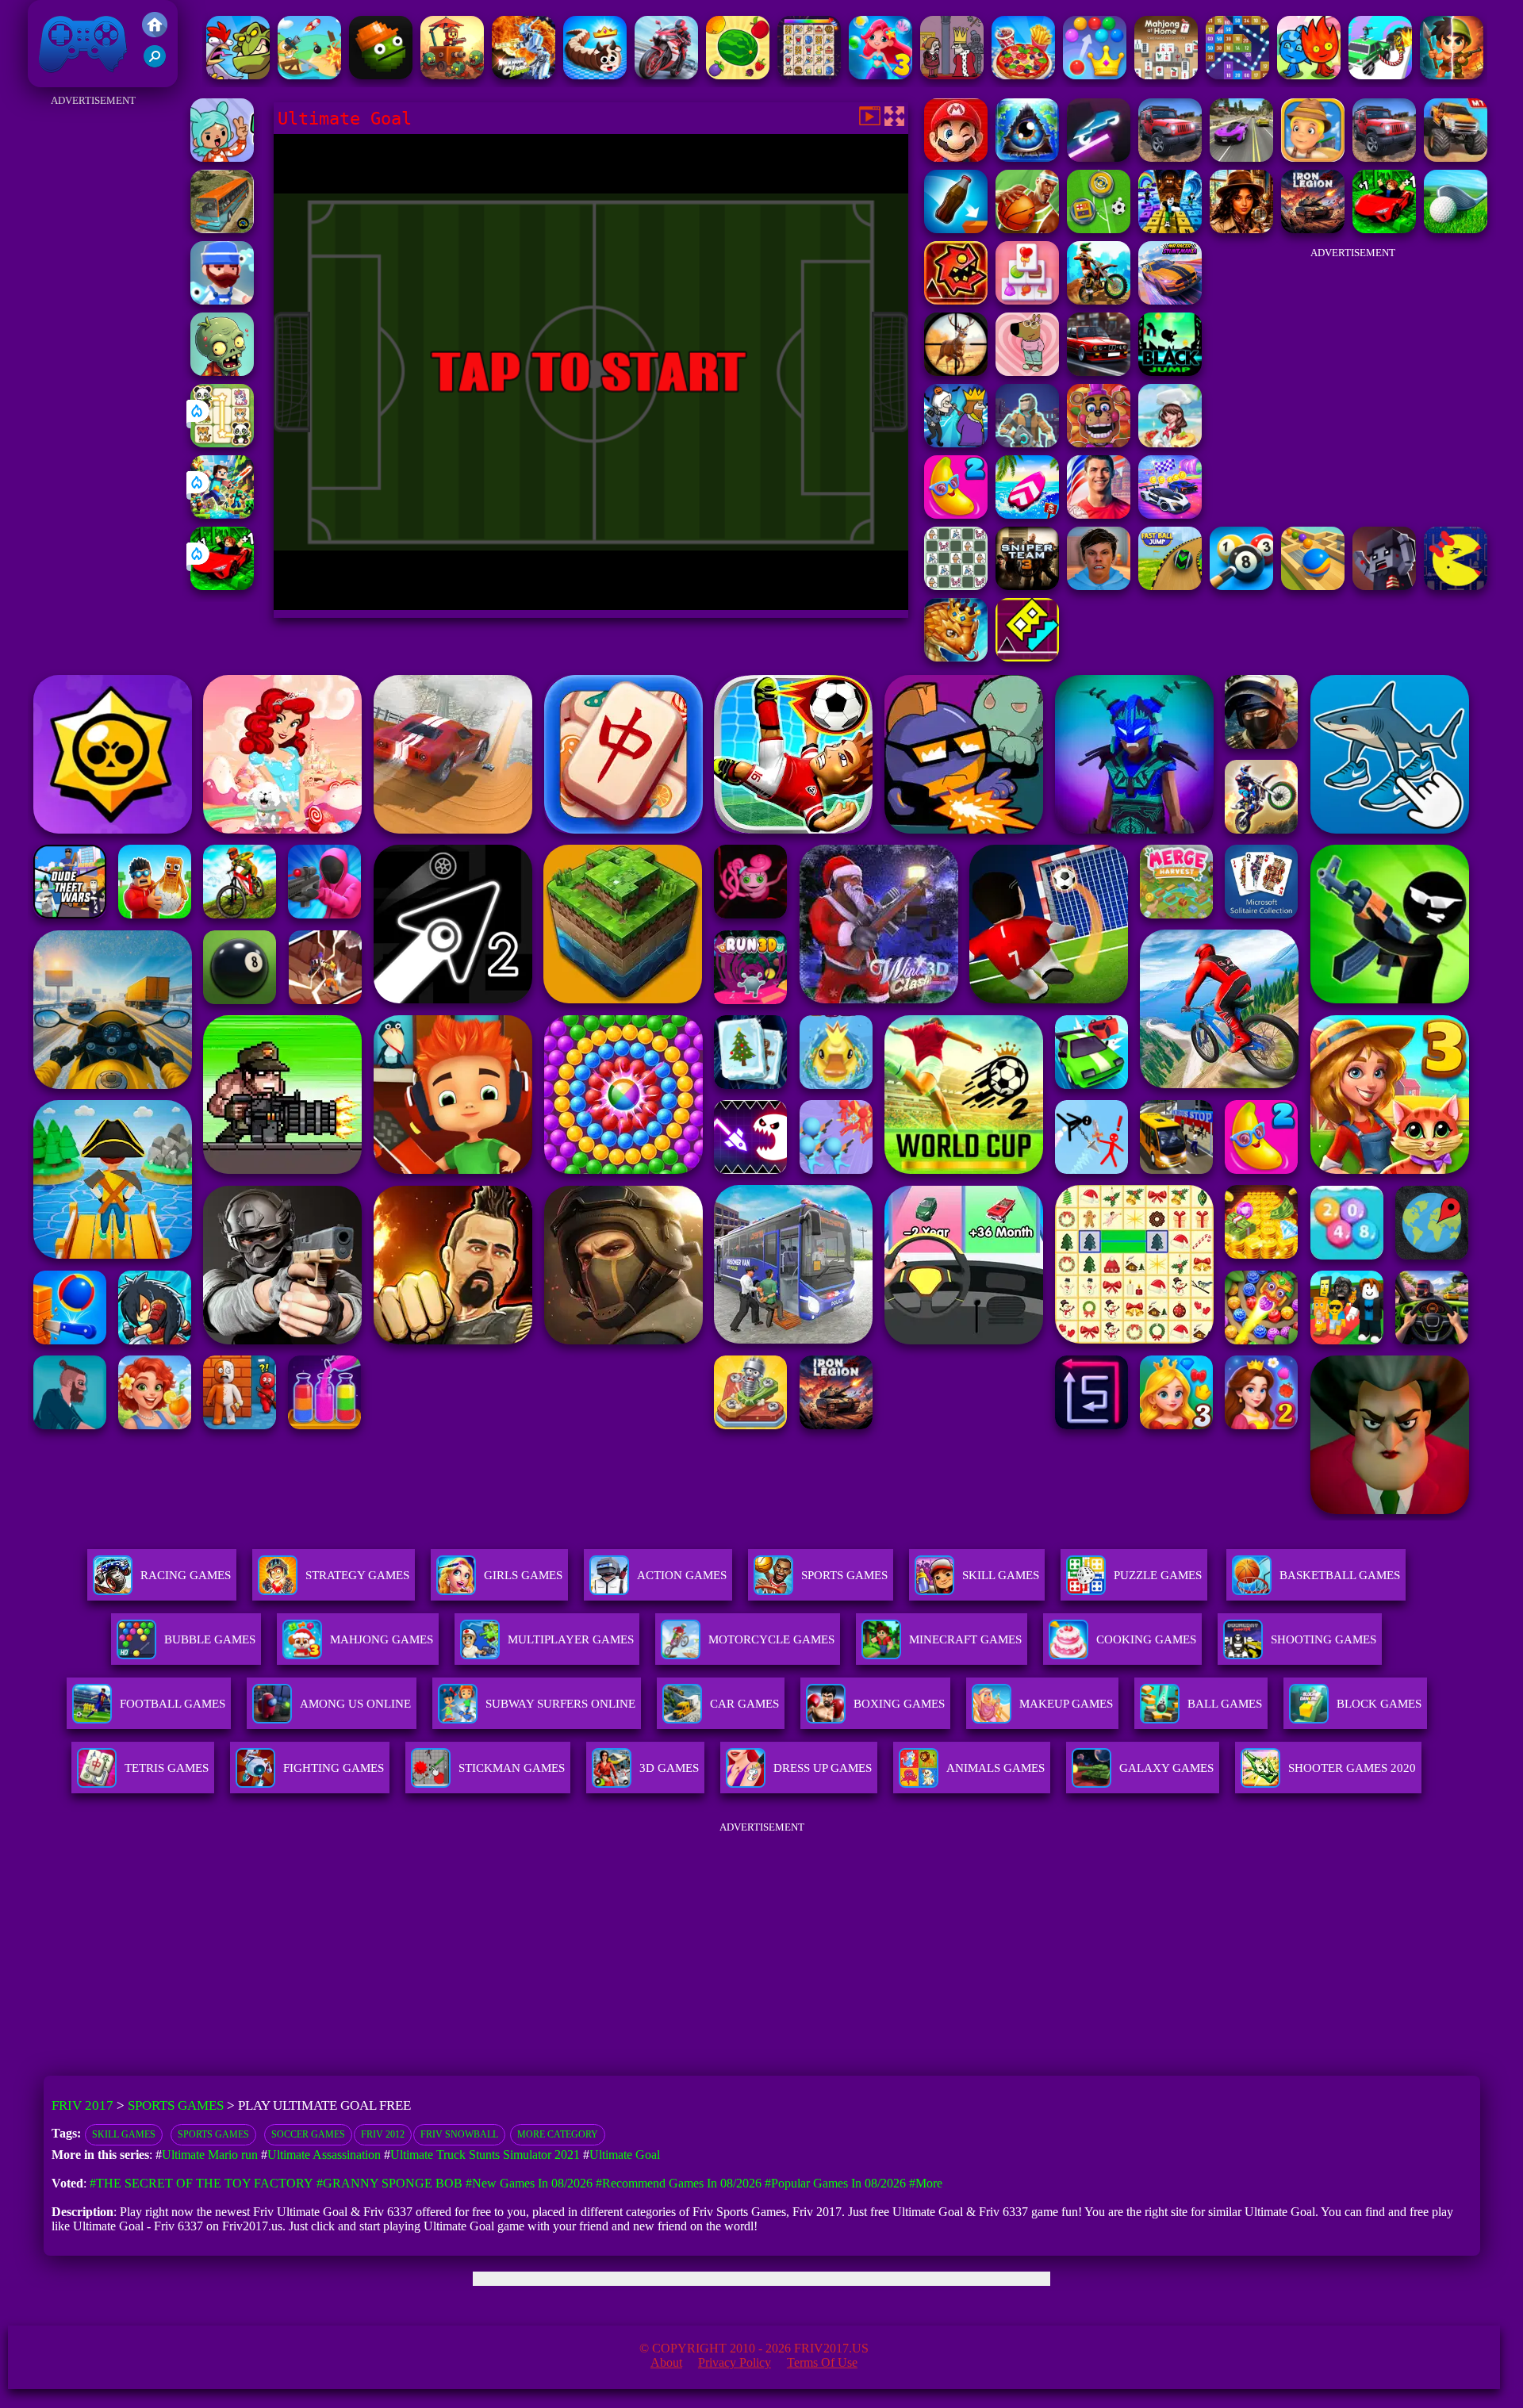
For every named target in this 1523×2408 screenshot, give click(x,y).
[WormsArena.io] (595, 75)
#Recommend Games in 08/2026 (679, 2183)
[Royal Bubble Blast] (1095, 75)
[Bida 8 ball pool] (1241, 586)
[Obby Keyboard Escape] (1170, 229)
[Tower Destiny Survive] (452, 75)
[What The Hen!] (238, 75)
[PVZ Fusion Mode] (222, 372)
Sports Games (844, 1575)
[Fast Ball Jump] (1170, 586)
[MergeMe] (956, 586)
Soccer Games (308, 2134)
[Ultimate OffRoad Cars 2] (1170, 157)
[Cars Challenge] (1170, 514)
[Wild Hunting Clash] (956, 372)
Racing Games (186, 1575)
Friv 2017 (60, 79)
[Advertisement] (93, 349)
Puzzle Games (1158, 1575)
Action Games (682, 1575)
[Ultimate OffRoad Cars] (1384, 157)
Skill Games (1001, 1575)
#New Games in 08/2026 (529, 2183)
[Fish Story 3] (880, 75)
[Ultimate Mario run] (956, 157)
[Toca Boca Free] (222, 157)
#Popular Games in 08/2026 (835, 2183)
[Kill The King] (952, 75)
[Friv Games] (155, 33)
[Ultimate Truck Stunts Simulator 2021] (1456, 157)
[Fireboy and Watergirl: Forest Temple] (1309, 75)
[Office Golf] (1456, 229)
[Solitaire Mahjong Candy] (1027, 300)
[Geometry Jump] (1027, 657)
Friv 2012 (383, 2134)
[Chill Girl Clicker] (1027, 372)
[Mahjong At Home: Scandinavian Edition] (1166, 75)
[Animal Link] (809, 75)
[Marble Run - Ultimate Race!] (1313, 586)
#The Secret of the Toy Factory (201, 2183)
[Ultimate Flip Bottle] (956, 229)
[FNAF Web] (1099, 443)
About (666, 2362)
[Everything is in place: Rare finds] (1241, 229)
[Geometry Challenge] (956, 300)
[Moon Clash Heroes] (524, 75)
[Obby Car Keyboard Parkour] (222, 586)
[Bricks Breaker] (1237, 75)
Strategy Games (357, 1575)
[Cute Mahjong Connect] (222, 443)
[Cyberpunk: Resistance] (1027, 443)
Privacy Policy (735, 2362)
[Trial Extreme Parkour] (1099, 300)
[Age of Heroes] (1452, 75)
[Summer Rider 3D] (1027, 514)
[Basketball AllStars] (1027, 229)
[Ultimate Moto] (1099, 157)
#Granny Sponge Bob (389, 2183)
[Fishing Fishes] (222, 300)
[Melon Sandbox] (381, 75)
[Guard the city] (1384, 586)
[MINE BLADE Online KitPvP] (222, 514)
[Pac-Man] (1456, 586)
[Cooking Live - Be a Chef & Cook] (1023, 75)
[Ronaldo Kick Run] (1099, 514)
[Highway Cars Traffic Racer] (1099, 372)
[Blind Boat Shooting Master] (309, 75)
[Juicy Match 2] (956, 514)
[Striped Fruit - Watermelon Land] (738, 75)
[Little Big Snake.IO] (956, 657)
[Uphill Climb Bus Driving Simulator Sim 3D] (222, 229)
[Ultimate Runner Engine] (1313, 157)
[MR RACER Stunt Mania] (1170, 300)
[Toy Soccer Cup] (1099, 229)
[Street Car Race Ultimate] (1241, 157)
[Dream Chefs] (1170, 443)
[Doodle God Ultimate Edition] (1027, 157)
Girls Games (523, 1575)
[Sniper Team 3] (1027, 586)
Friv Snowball (459, 2134)
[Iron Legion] (1313, 229)
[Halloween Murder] (956, 443)
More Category (558, 2134)
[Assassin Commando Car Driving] (1380, 75)
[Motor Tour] (666, 75)
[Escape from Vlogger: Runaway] (1099, 586)
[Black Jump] (1170, 372)
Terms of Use (822, 2362)
